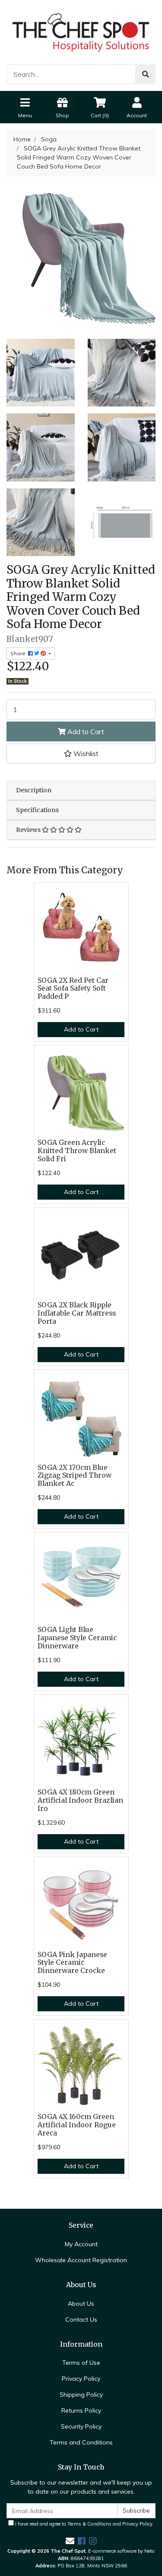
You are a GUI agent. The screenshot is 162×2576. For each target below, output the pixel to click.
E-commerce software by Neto (121, 2551)
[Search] (146, 74)
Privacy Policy (81, 2379)
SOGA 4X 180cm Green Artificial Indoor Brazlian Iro (80, 1800)
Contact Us (81, 2320)
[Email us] (70, 2541)
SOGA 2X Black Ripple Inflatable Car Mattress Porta (77, 1313)
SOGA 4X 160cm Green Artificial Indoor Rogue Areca (77, 2125)
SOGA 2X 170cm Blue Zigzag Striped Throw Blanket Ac (75, 1476)
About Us (81, 2304)
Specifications (37, 810)
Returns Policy (81, 2410)
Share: (19, 653)
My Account (81, 2244)
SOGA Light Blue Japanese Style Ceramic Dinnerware (77, 1638)
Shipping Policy (81, 2395)
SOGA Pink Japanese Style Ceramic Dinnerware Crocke (72, 1963)
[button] (81, 753)
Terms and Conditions (81, 2442)
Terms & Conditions (89, 2524)
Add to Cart (85, 732)
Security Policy (81, 2426)
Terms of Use (81, 2363)
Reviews (29, 830)
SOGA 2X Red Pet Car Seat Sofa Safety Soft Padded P (73, 989)
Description (34, 790)
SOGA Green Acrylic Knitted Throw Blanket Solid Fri (77, 1151)
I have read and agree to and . (84, 2524)
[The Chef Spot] (81, 31)
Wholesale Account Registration (81, 2260)
